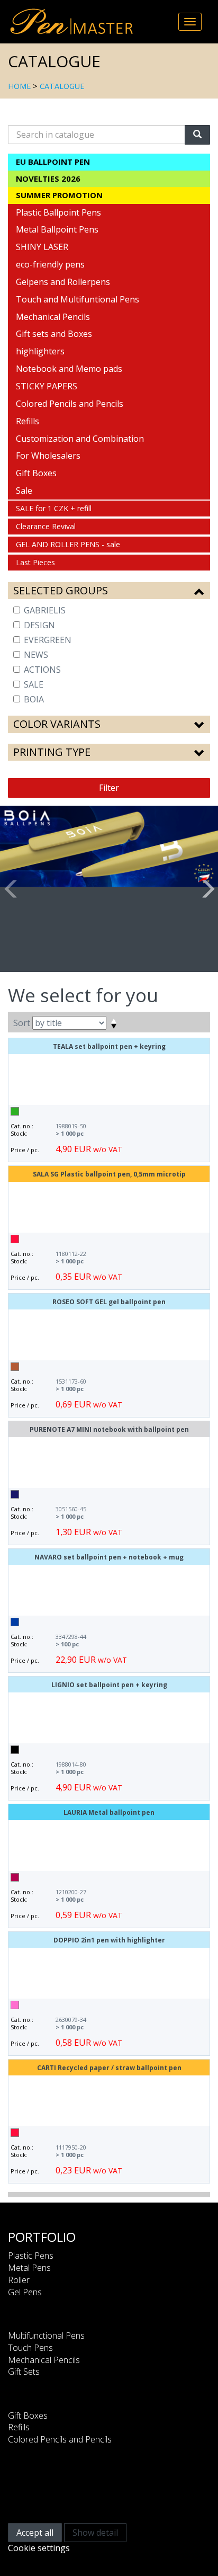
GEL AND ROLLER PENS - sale (68, 544)
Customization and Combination (80, 439)
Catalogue (62, 86)
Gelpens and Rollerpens (63, 282)
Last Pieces (35, 562)
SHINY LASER (42, 247)
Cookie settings (39, 2548)
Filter (109, 788)
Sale (24, 491)
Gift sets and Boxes (54, 334)
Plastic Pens (31, 2256)
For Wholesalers (48, 456)
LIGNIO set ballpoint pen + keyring (109, 1685)
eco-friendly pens (50, 264)
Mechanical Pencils (53, 317)
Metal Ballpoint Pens (57, 229)
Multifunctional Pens (46, 2336)
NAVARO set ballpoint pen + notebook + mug (109, 1557)
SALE (34, 684)
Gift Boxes (36, 473)
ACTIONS (42, 670)
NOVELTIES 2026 (48, 179)
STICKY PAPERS (47, 386)
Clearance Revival (46, 526)
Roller (19, 2280)
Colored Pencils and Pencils (70, 404)
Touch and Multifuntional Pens (78, 299)
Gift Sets (24, 2372)
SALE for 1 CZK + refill (54, 508)
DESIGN (39, 625)
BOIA (34, 699)
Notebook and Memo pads (69, 369)
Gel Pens (25, 2292)
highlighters (40, 351)
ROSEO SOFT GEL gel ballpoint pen (109, 1302)
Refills (28, 421)
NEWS (36, 655)
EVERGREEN (48, 640)
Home (19, 86)
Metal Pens (29, 2268)
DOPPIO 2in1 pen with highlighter (109, 1940)
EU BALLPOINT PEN (53, 162)
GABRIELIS (45, 610)
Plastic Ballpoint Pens (58, 212)
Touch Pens (30, 2348)
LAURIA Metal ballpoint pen (109, 1812)
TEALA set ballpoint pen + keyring (109, 1046)
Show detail (95, 2533)
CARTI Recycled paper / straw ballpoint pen (109, 2068)
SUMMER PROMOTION (59, 195)
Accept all (35, 2533)
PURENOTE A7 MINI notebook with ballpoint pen (109, 1429)
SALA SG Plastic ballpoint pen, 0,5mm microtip (109, 1174)
